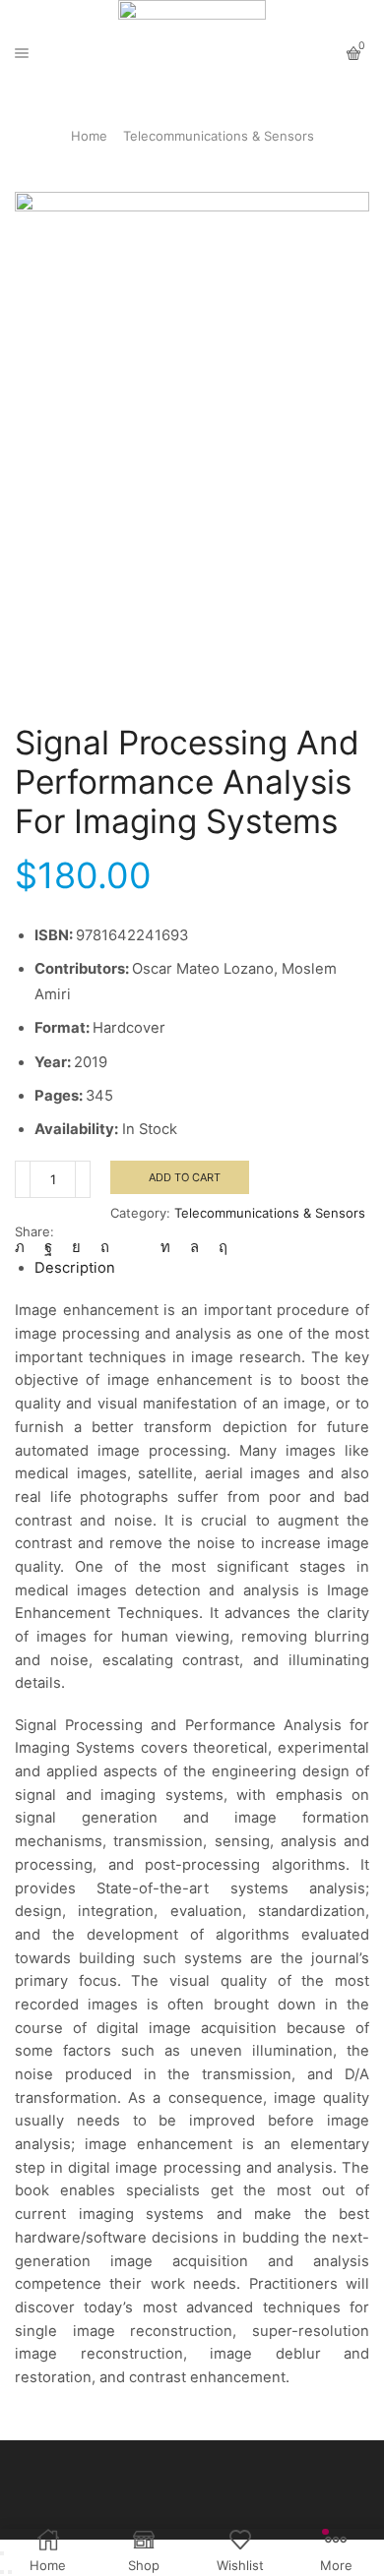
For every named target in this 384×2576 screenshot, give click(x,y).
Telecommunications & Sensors (219, 136)
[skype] (218, 1247)
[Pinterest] (105, 1247)
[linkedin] (165, 1247)
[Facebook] (48, 1247)
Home (89, 136)
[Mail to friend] (135, 1247)
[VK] (76, 1247)
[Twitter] (25, 1247)
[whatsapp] (194, 1247)
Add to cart (185, 1177)
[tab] (75, 1268)
